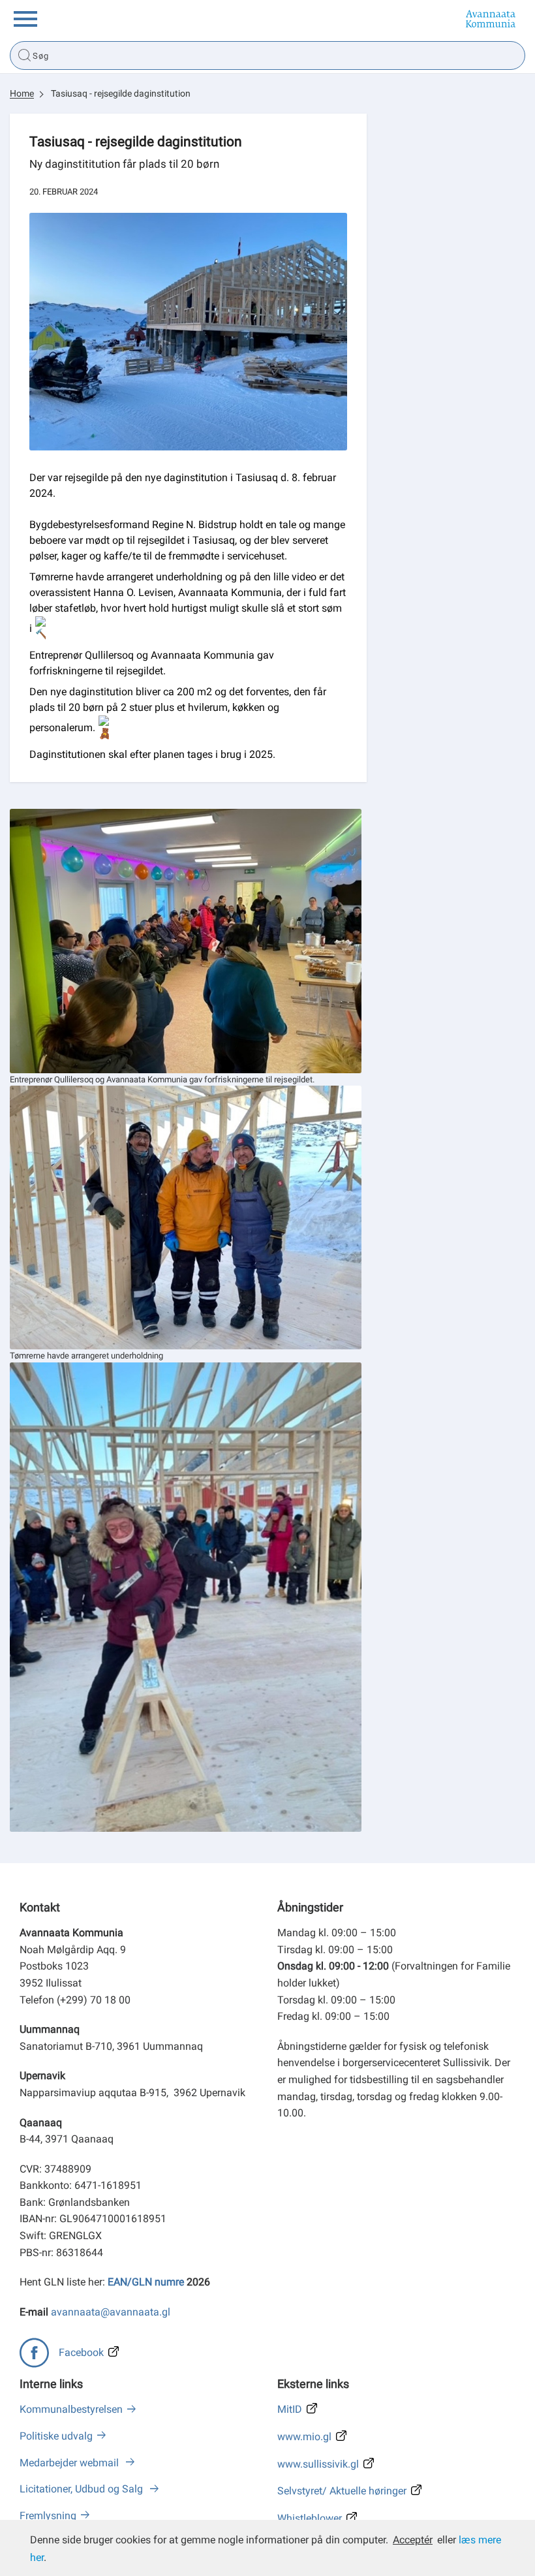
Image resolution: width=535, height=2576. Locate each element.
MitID (290, 2409)
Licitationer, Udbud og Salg (83, 2489)
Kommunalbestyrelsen (71, 2409)
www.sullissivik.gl (318, 2464)
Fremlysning (48, 2516)
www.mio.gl (304, 2437)
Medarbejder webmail (70, 2463)
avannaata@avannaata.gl (111, 2312)
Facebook (81, 2352)
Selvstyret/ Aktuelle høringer (342, 2491)
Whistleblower (310, 2518)
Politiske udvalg (56, 2436)
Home (22, 93)
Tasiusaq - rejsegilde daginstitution (121, 93)
